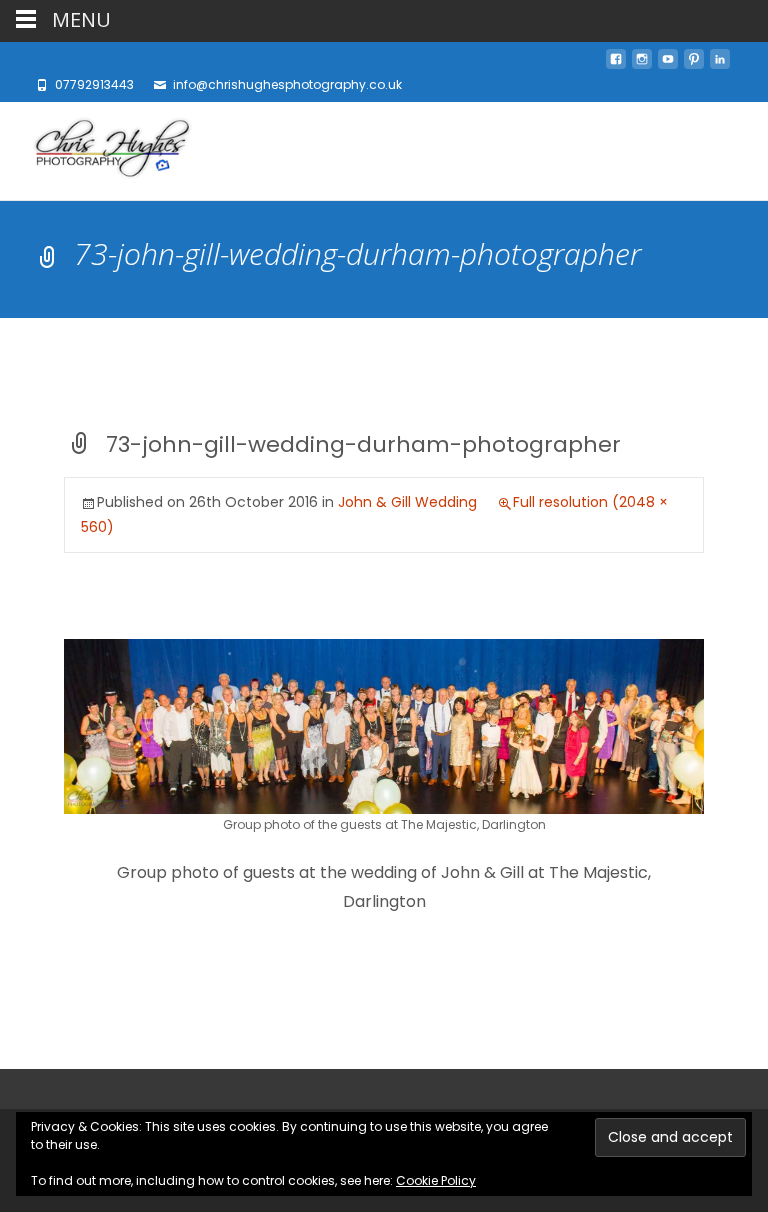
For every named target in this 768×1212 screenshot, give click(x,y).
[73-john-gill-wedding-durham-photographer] (384, 725)
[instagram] (642, 64)
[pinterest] (694, 64)
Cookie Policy (436, 1180)
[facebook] (616, 64)
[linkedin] (720, 64)
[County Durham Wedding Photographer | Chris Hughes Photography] (96, 151)
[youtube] (668, 64)
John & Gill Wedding (407, 502)
